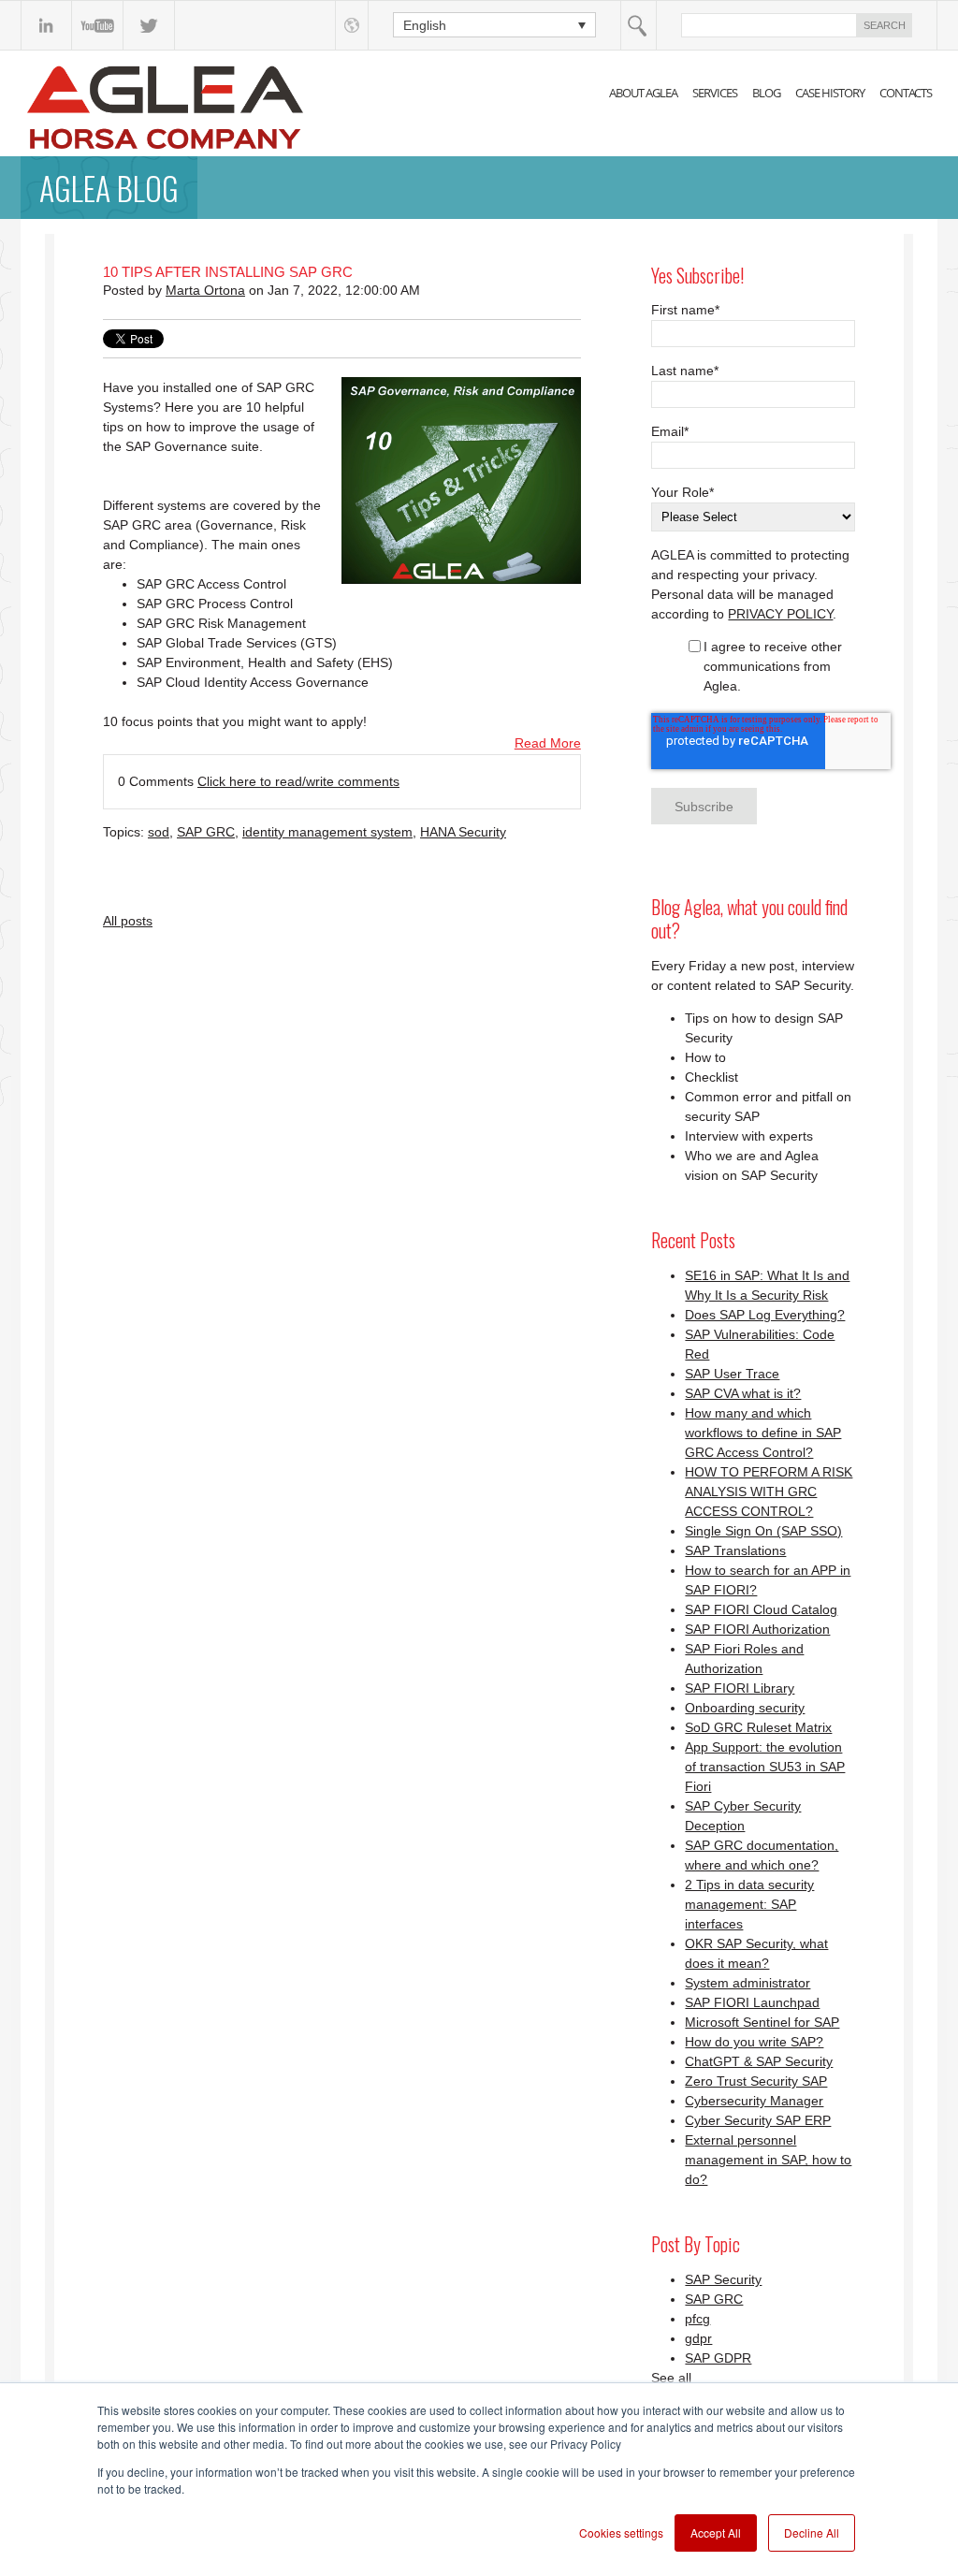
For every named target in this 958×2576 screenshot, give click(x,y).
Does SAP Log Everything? (765, 1315)
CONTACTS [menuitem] (906, 93)
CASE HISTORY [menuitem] (830, 93)
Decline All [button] (812, 2532)
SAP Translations (735, 1550)
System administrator (748, 1983)
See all (671, 2378)
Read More (548, 743)
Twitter (149, 25)
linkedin (46, 25)
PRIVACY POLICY (780, 614)
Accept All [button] (716, 2532)
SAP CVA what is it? (743, 1393)
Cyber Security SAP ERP (758, 2120)
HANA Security (463, 832)
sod (159, 832)
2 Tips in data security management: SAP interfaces (749, 1904)
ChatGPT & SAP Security (759, 2061)
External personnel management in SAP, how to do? (768, 2160)
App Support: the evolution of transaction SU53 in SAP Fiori (765, 1767)
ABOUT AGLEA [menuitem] (643, 93)
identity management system (327, 832)
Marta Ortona (205, 290)
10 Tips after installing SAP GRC (228, 272)
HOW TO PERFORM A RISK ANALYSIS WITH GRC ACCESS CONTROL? (769, 1492)
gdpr (698, 2338)
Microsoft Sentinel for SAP (762, 2022)
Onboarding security (745, 1708)
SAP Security (723, 2279)
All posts (128, 921)
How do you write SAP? (754, 2042)
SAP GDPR (718, 2358)
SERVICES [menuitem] (715, 93)
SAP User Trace (732, 1374)
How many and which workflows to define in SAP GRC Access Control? (763, 1433)
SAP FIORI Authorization (757, 1629)
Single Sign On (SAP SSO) (763, 1531)
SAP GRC (206, 832)
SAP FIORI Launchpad (752, 2002)
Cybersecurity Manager (754, 2101)
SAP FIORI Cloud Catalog (761, 1609)
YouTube (98, 25)
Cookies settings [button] (621, 2532)
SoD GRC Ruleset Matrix (758, 1727)
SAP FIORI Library (740, 1688)
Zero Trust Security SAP (756, 2081)
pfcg (697, 2319)
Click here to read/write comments (298, 781)
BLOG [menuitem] (766, 93)
